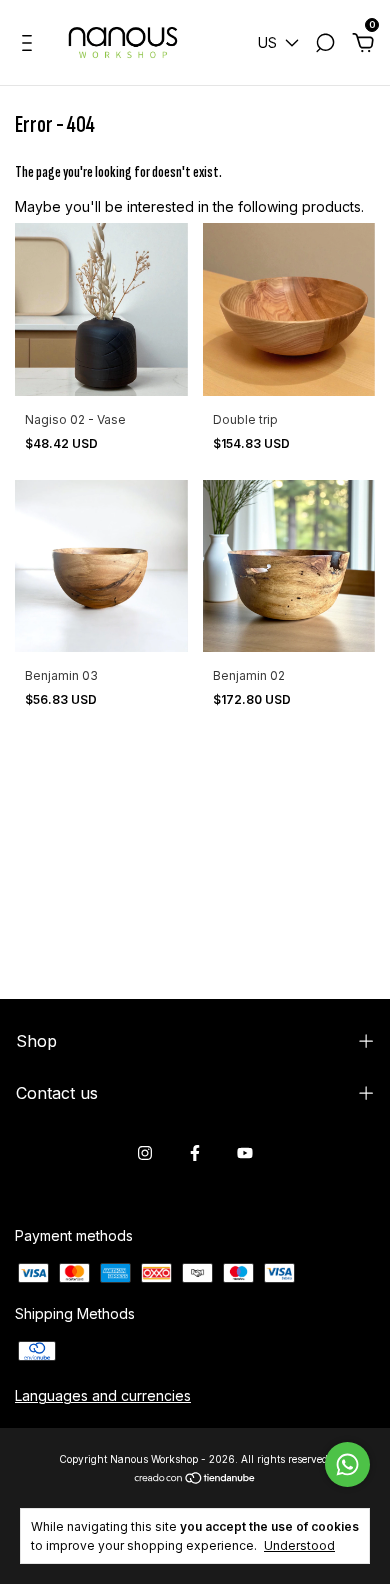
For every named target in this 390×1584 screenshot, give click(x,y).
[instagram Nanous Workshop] (145, 1153)
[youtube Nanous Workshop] (245, 1153)
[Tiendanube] (195, 1478)
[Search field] (325, 45)
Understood (299, 1545)
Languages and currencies (103, 1395)
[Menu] (30, 45)
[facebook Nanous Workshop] (195, 1153)
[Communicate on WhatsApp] (347, 1464)
